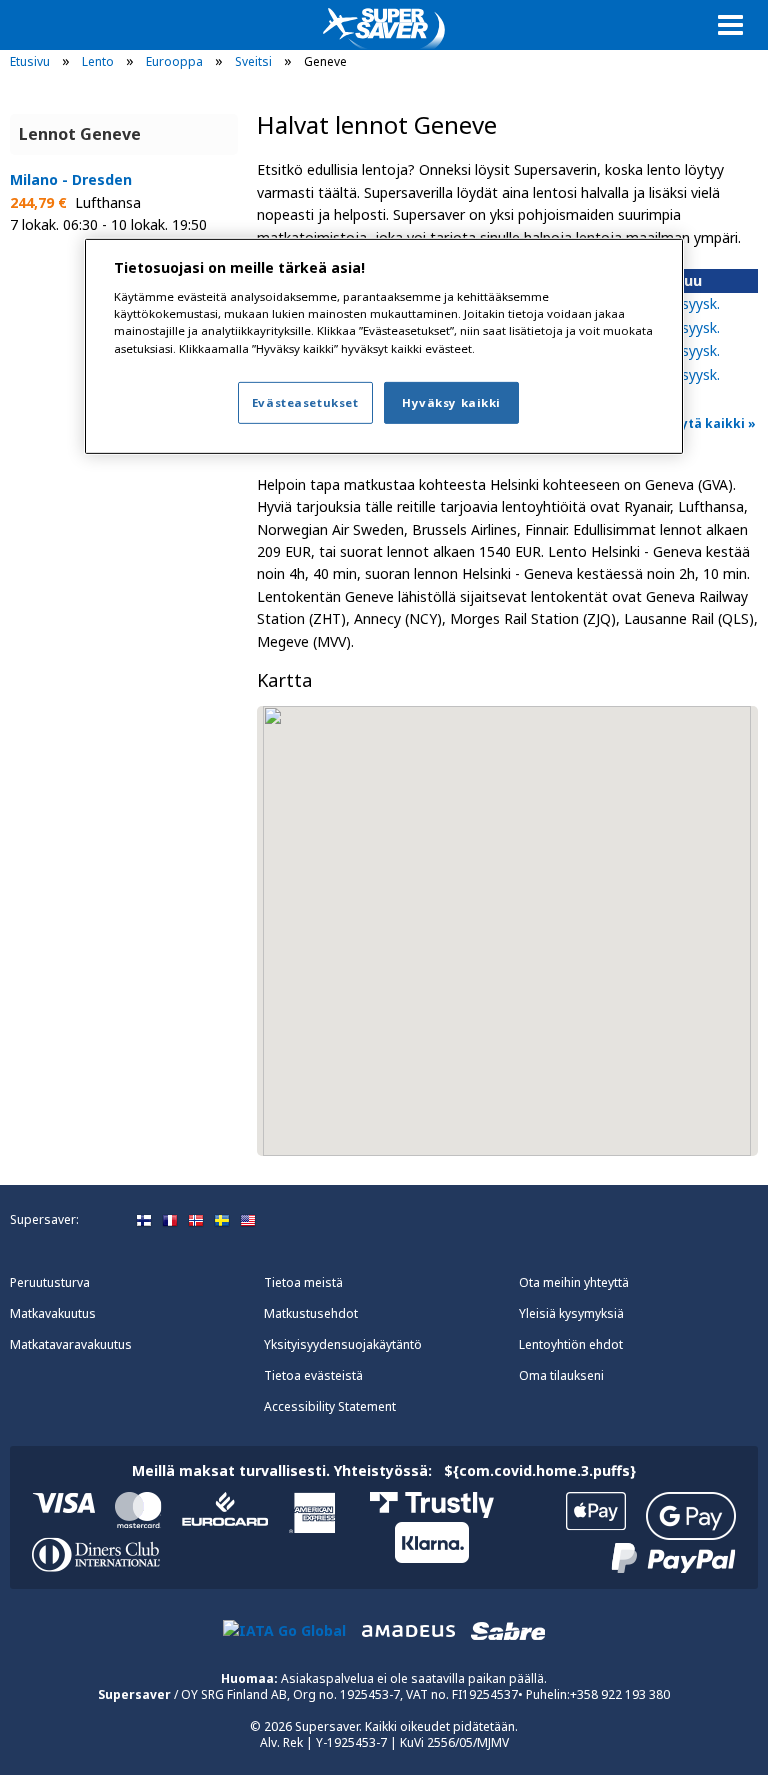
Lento (98, 61)
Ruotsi (222, 1221)
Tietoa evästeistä (313, 1375)
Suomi (144, 1221)
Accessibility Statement (330, 1406)
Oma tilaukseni (561, 1375)
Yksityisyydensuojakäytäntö (343, 1344)
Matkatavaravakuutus (71, 1344)
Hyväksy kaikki (451, 402)
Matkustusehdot (311, 1313)
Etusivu (30, 61)
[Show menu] (730, 24)
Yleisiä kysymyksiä (571, 1313)
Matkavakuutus (53, 1313)
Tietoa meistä (303, 1282)
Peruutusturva (50, 1282)
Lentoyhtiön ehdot (571, 1344)
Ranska (170, 1221)
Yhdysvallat (248, 1221)
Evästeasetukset (305, 402)
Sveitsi (253, 61)
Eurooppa (174, 61)
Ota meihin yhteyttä (574, 1282)
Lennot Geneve (80, 134)
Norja (196, 1221)
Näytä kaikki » (709, 423)
